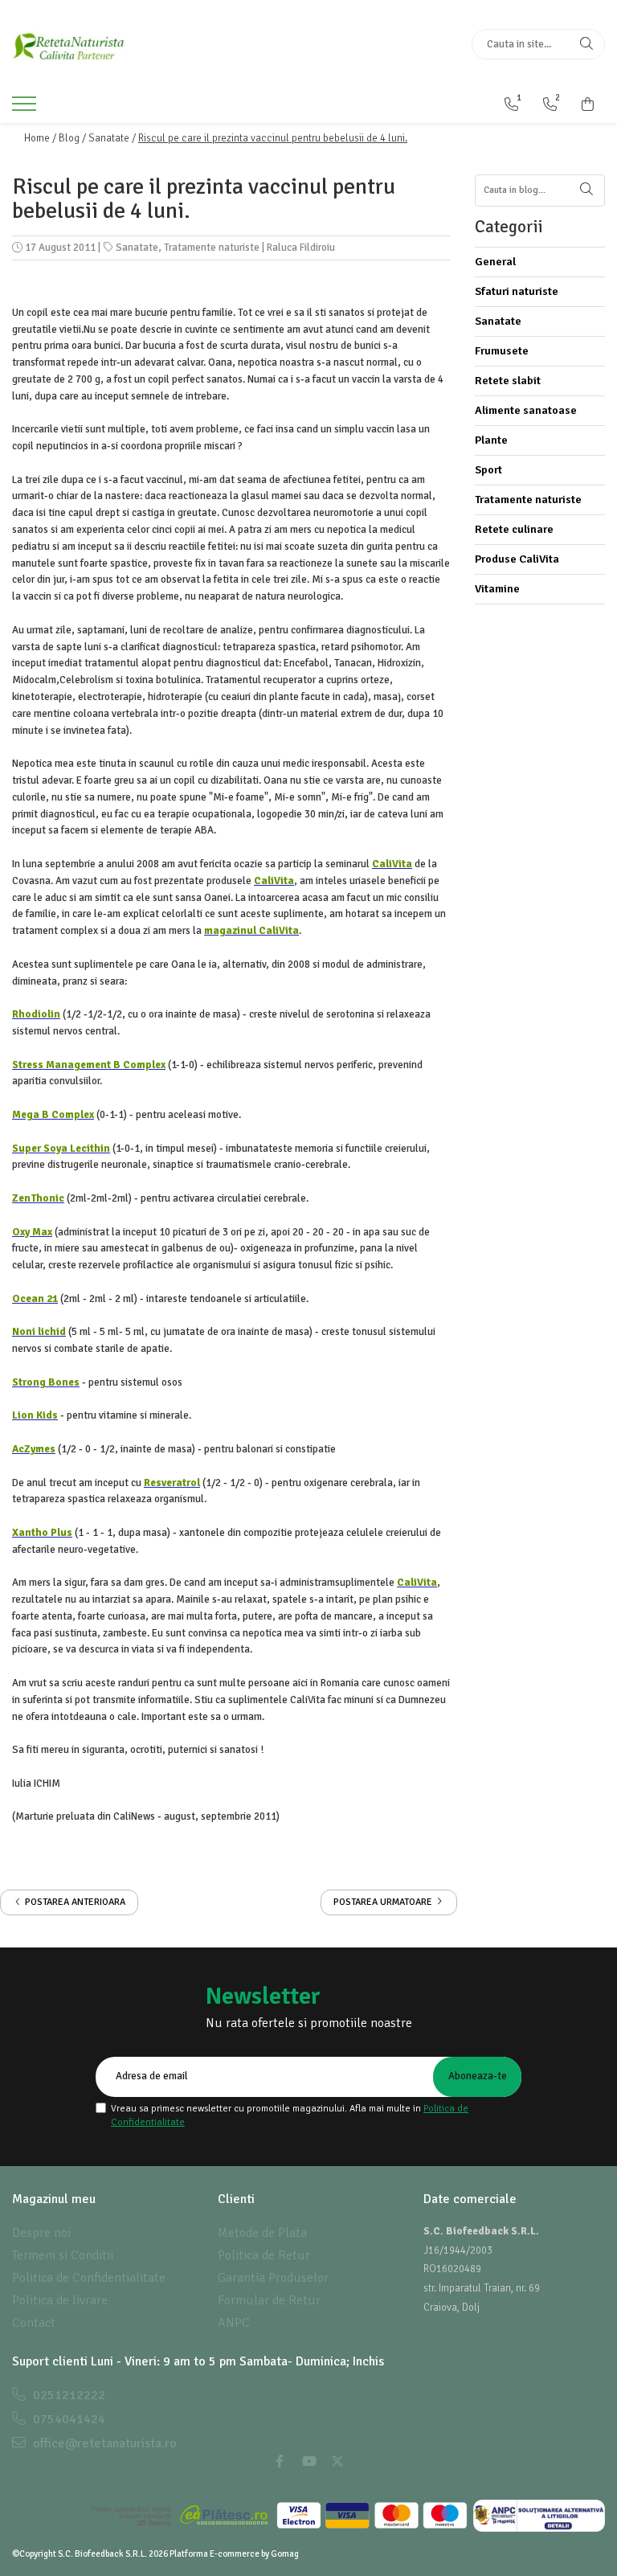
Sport (488, 470)
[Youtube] (308, 2462)
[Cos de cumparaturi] (588, 104)
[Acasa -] (112, 44)
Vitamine (497, 589)
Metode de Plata (262, 2233)
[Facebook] (280, 2462)
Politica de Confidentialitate (89, 2278)
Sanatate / (112, 138)
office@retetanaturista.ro (103, 2443)
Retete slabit (508, 381)
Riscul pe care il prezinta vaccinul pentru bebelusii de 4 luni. (273, 138)
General (495, 262)
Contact (34, 2323)
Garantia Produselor (273, 2278)
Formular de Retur (269, 2300)
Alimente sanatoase (526, 410)
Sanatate (137, 248)
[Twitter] (337, 2462)
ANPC (234, 2323)
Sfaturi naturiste (517, 291)
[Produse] (26, 109)
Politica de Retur (264, 2255)
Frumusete (502, 351)
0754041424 (67, 2419)
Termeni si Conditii (63, 2255)
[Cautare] (586, 44)
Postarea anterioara (74, 1902)
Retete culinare (514, 529)
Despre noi (41, 2233)
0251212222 (67, 2395)
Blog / (72, 138)
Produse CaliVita (517, 559)
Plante (491, 440)
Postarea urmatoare (384, 1902)
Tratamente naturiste (212, 248)
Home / (40, 138)
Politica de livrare (60, 2300)
